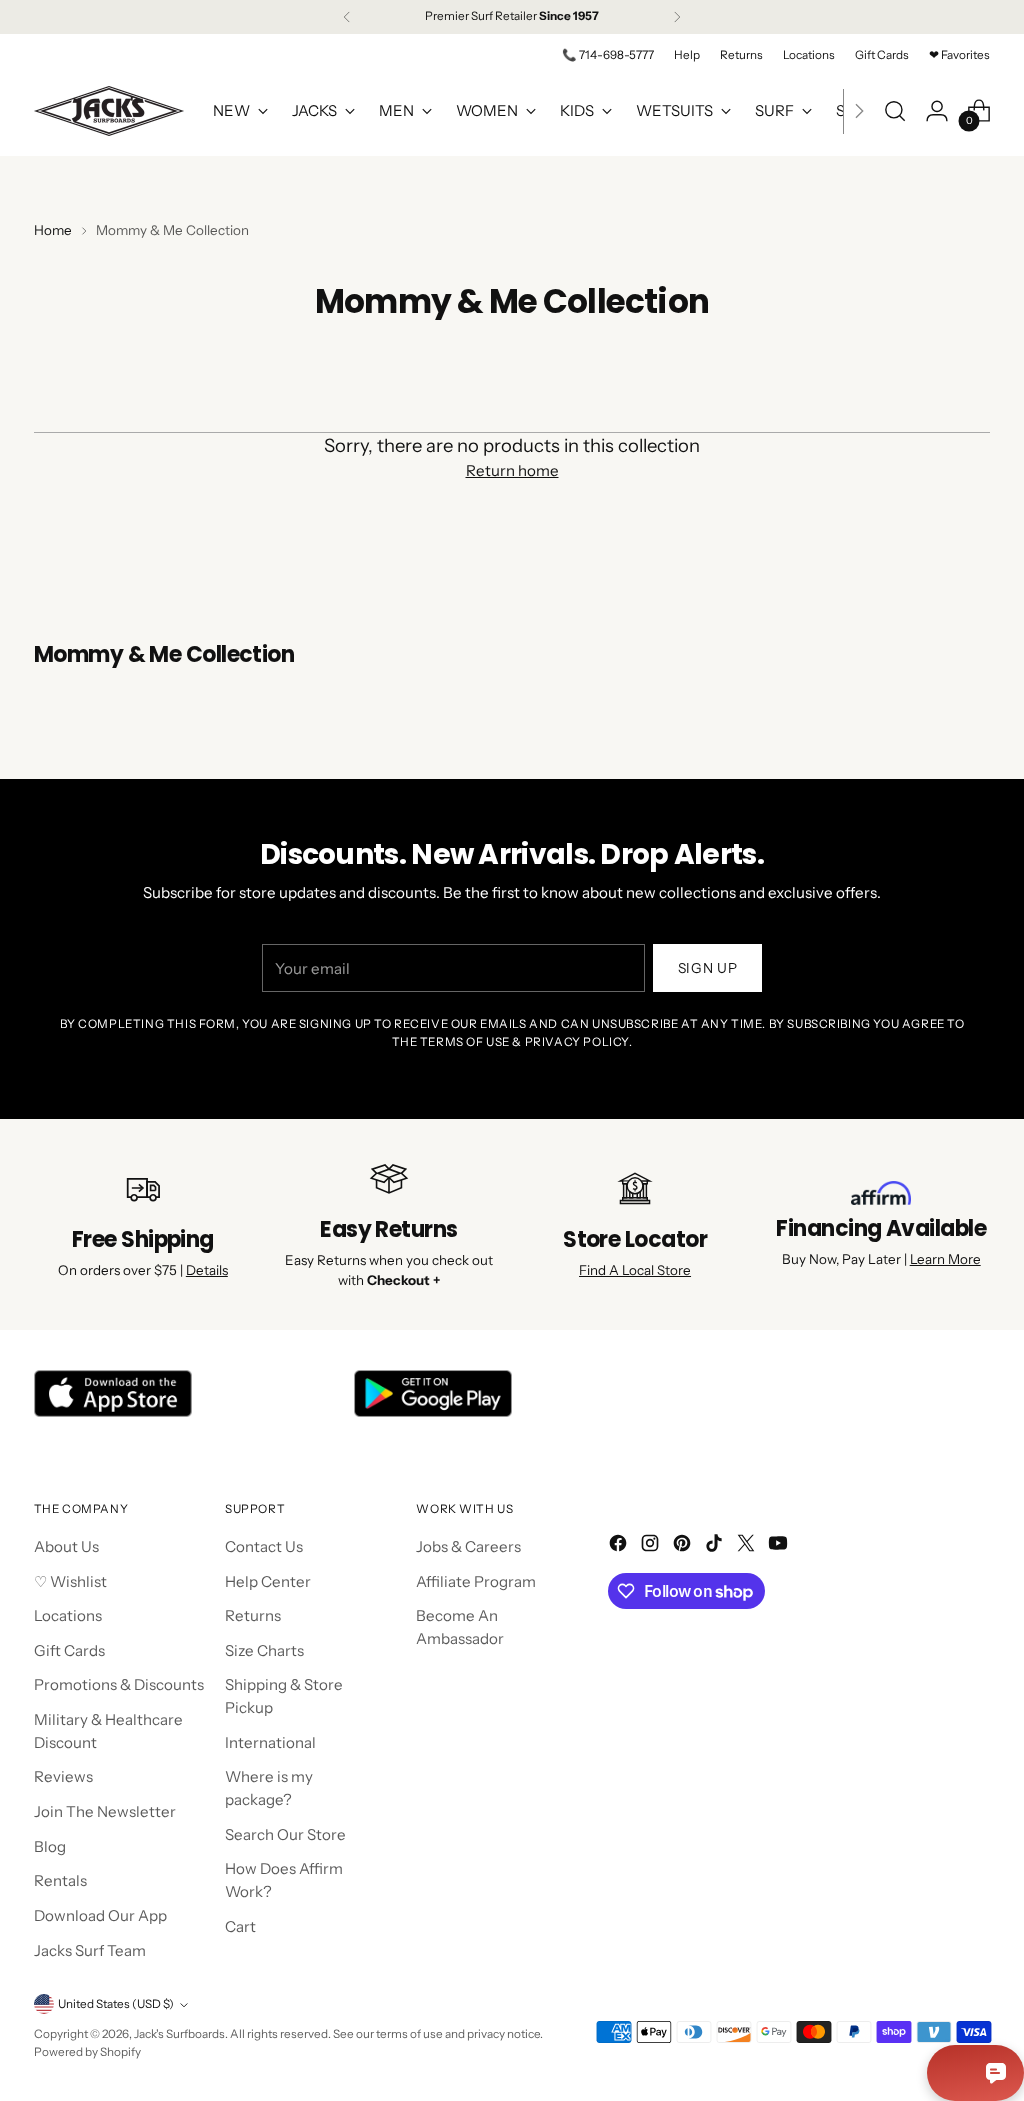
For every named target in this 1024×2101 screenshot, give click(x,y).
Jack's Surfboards (179, 2034)
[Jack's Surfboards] (109, 111)
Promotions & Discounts (119, 1684)
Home (53, 230)
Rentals (60, 1880)
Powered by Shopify (87, 2052)
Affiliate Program (476, 1581)
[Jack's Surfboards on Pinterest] (684, 1546)
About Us (66, 1546)
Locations (68, 1615)
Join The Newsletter (105, 1811)
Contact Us (264, 1546)
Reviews (63, 1776)
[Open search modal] (895, 111)
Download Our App (100, 1915)
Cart (240, 1926)
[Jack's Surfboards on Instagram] (652, 1546)
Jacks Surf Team (90, 1950)
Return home (512, 470)
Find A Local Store (635, 1270)
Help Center (268, 1581)
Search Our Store (285, 1834)
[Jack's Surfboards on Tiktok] (716, 1546)
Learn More (945, 1259)
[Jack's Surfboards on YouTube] (780, 1546)
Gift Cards (69, 1650)
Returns (253, 1615)
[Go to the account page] (937, 111)
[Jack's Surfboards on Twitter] (748, 1546)
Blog (50, 1846)
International (270, 1742)
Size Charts (264, 1650)
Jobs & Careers (468, 1546)
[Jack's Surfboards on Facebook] (620, 1546)
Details (207, 1270)
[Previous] (347, 17)
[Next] (677, 17)
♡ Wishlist (70, 1581)
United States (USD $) (116, 2004)
